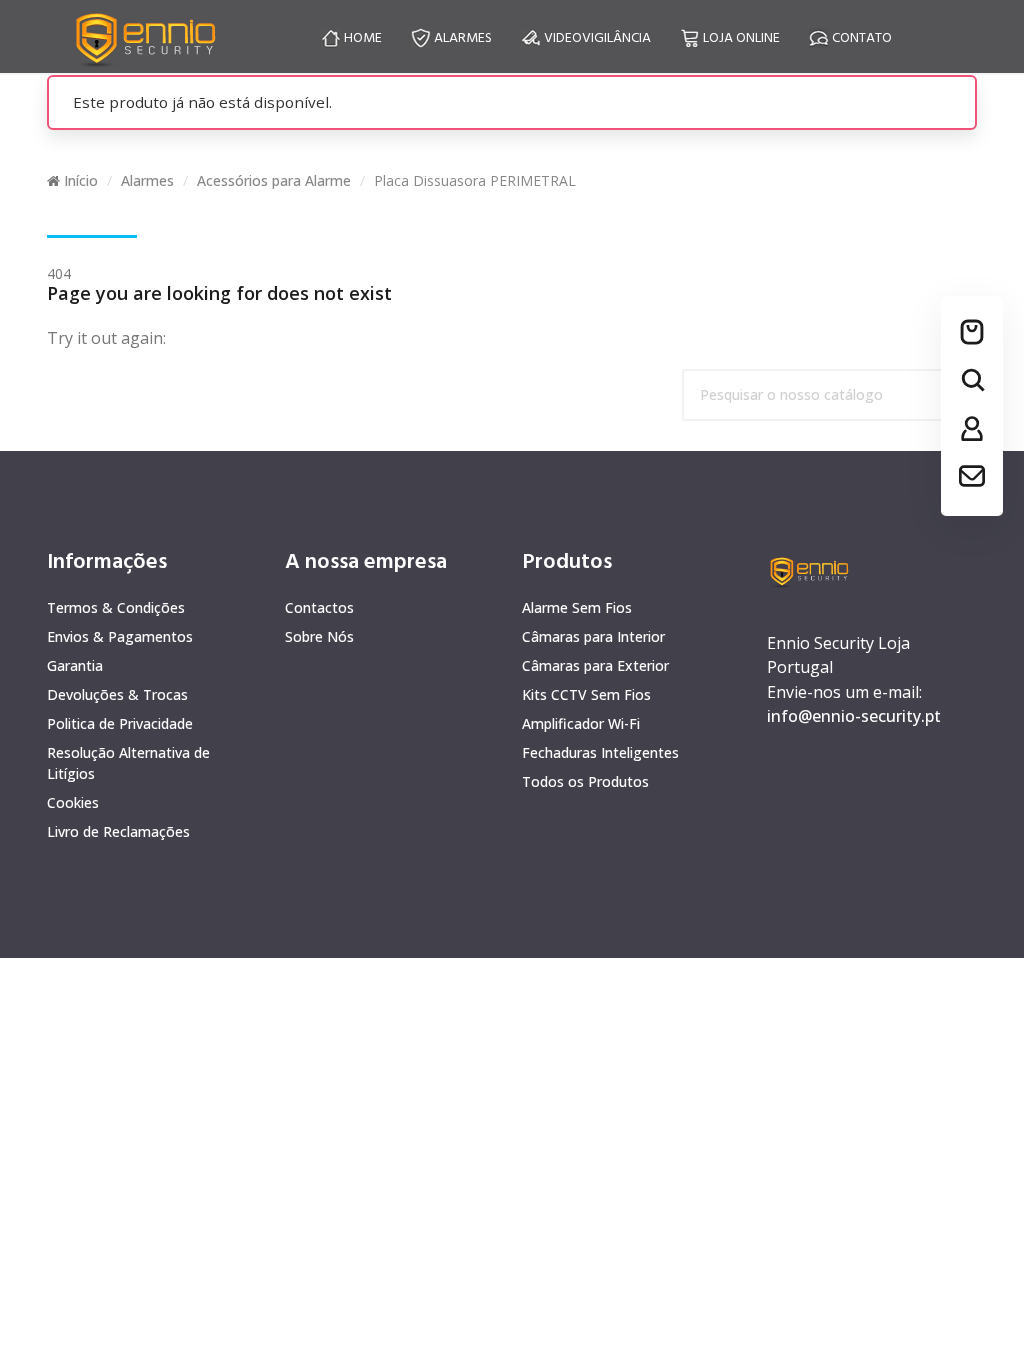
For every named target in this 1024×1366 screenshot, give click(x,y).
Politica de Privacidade (120, 723)
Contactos (319, 607)
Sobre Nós (319, 636)
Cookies (73, 802)
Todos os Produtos (585, 781)
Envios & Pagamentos (120, 636)
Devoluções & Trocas (117, 694)
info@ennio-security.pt (854, 716)
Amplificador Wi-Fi (581, 723)
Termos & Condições (116, 607)
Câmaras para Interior (593, 636)
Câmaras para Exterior (595, 665)
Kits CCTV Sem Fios (586, 694)
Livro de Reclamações (118, 831)
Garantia (75, 665)
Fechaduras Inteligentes (600, 752)
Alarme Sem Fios (577, 607)
